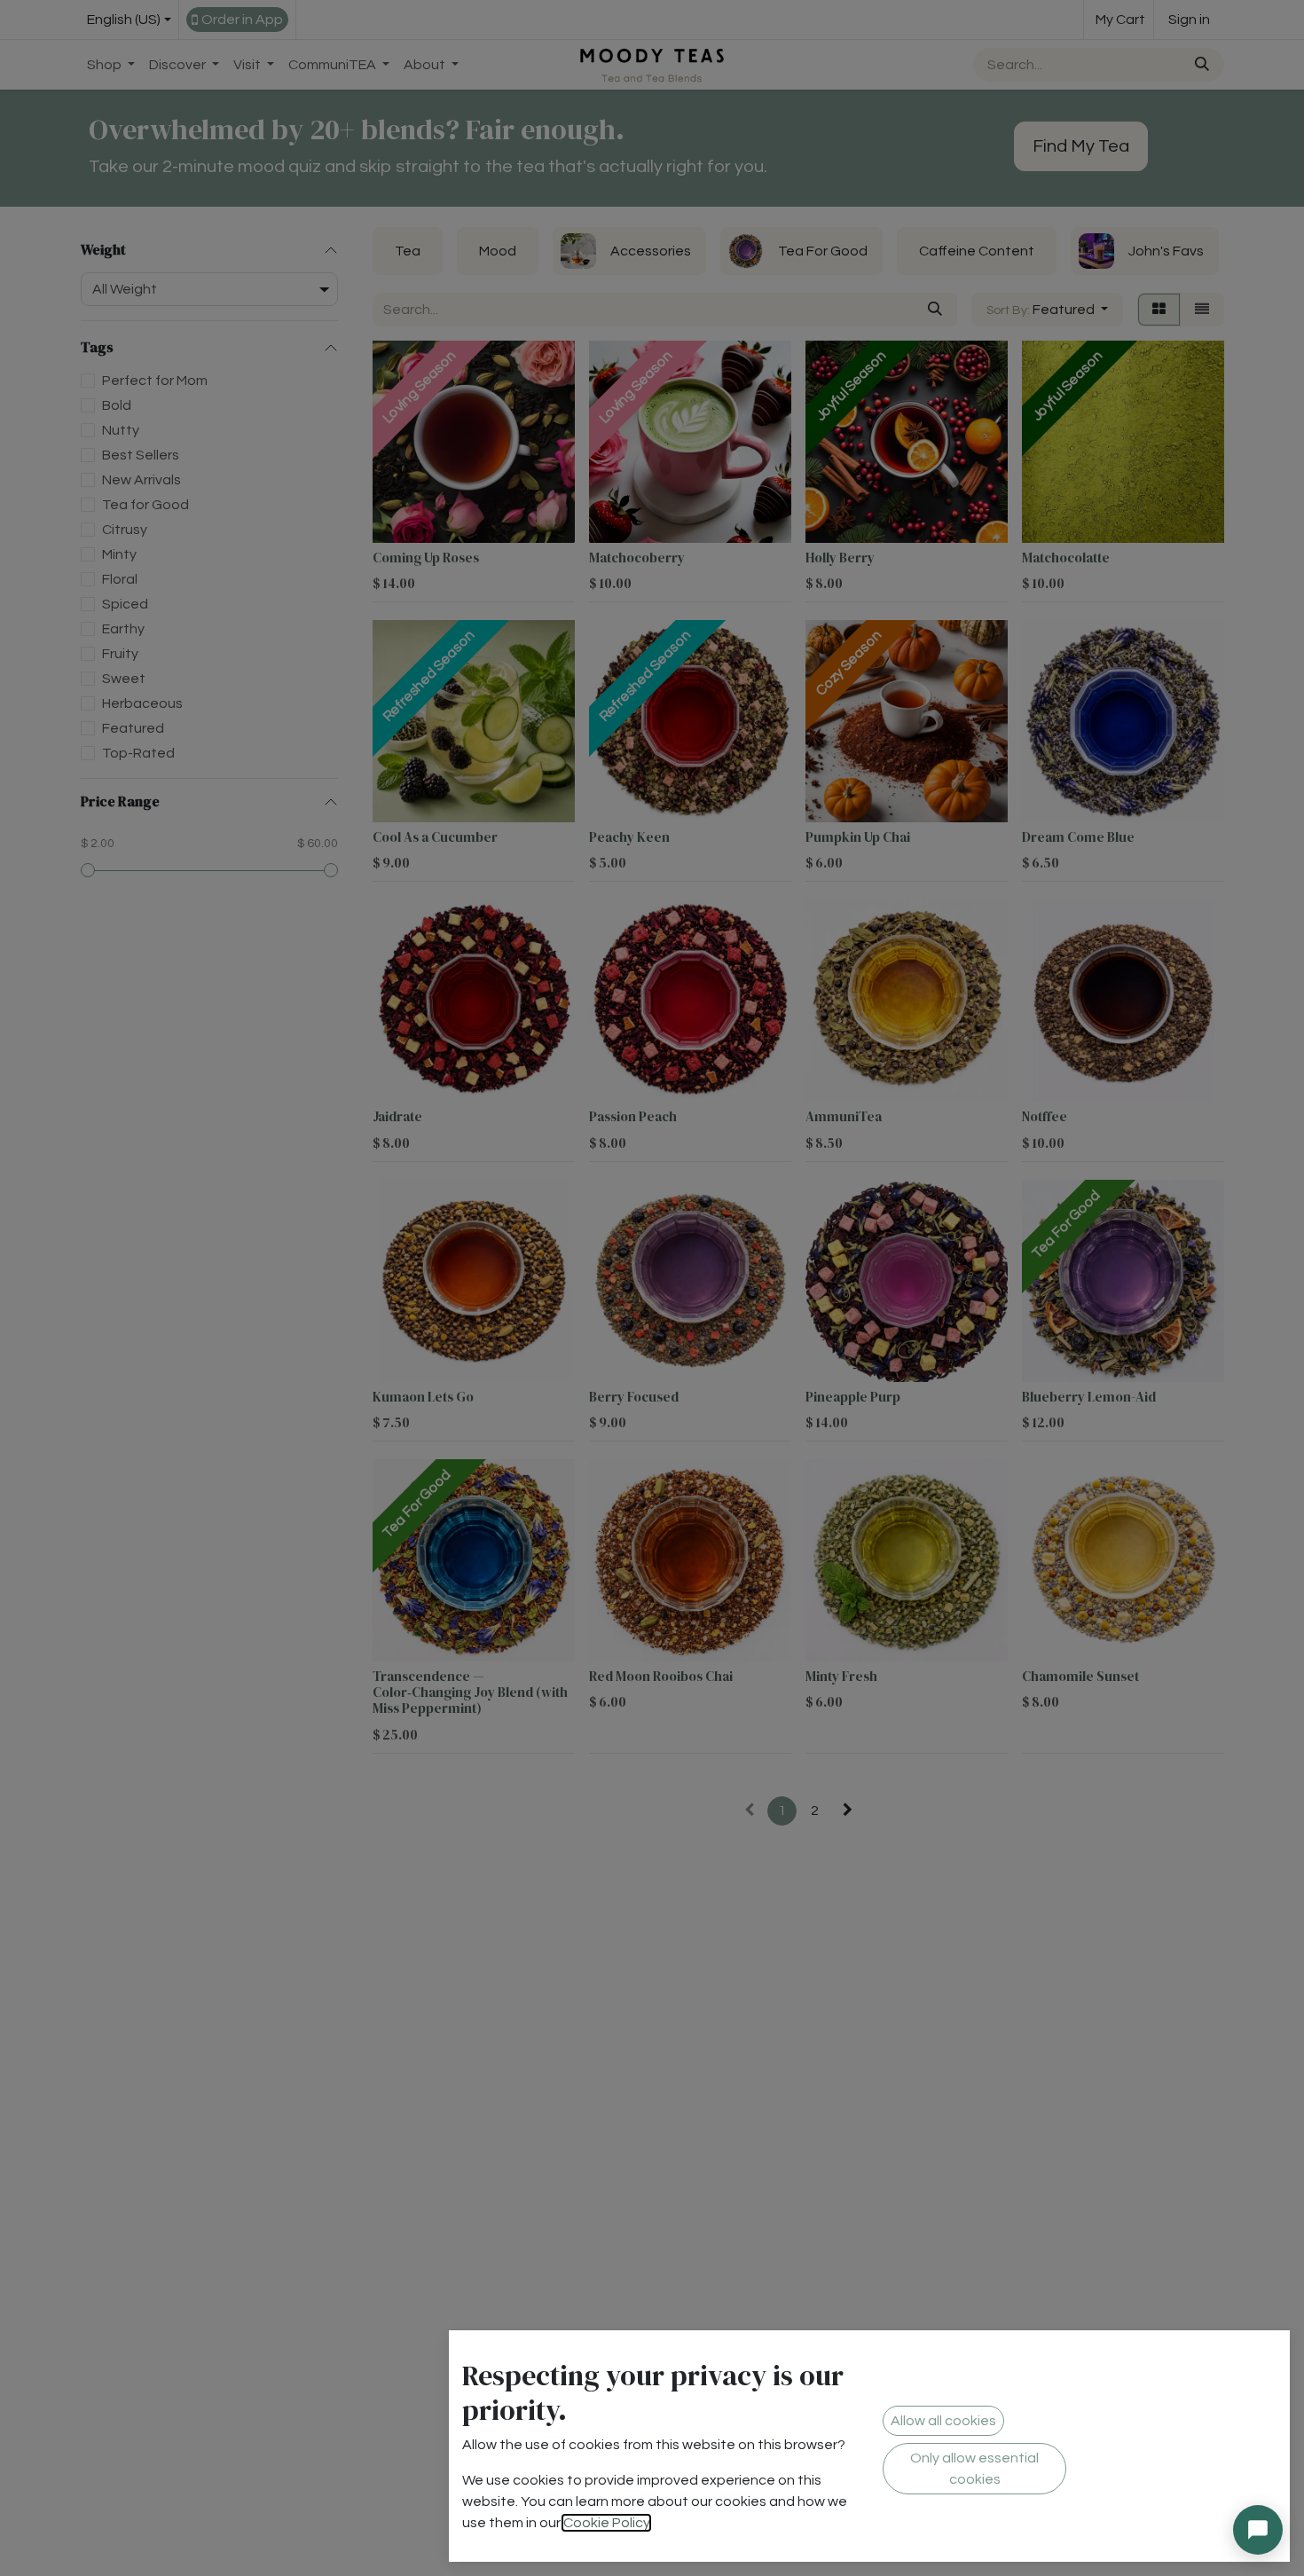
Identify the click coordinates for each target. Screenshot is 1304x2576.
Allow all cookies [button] (943, 2421)
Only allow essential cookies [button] (974, 2469)
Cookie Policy (606, 2523)
